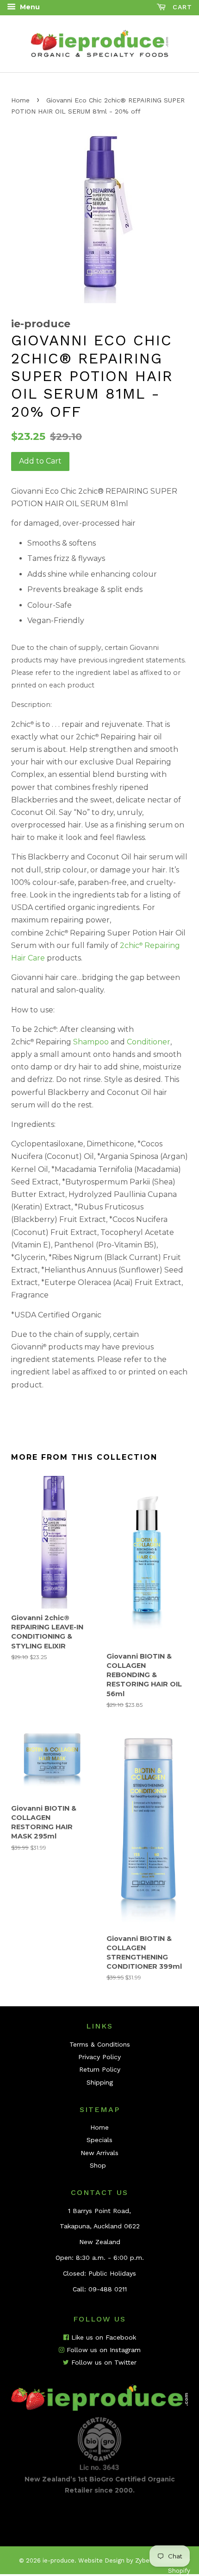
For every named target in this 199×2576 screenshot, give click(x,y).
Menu (29, 7)
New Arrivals (99, 2153)
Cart (181, 7)
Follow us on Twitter (103, 2362)
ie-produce (59, 2560)
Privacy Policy (99, 2057)
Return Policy (100, 2069)
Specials (99, 2140)
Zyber (143, 2560)
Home (20, 100)
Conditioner (149, 1042)
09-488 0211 (108, 2289)
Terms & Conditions (100, 2044)
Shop (98, 2165)
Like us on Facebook (103, 2337)
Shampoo (91, 1042)
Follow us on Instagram (103, 2350)
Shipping (100, 2082)
